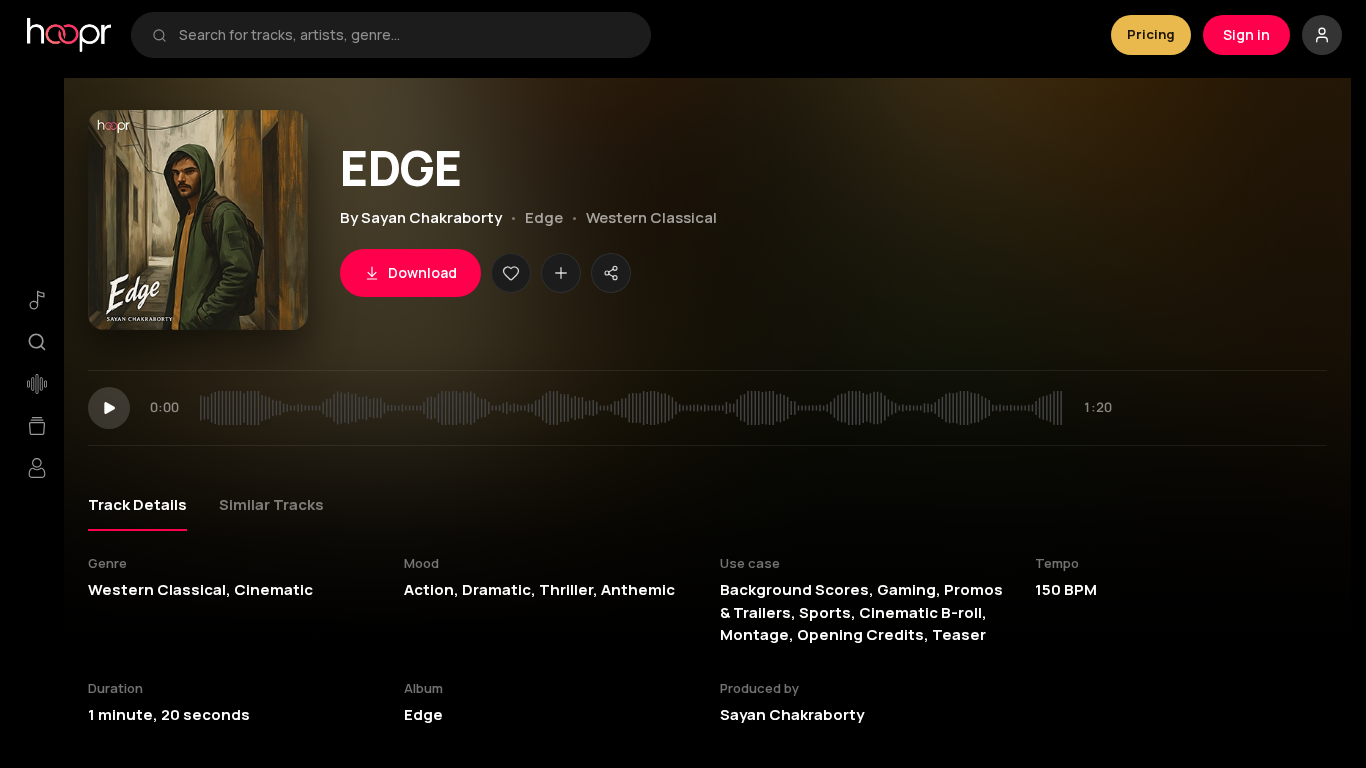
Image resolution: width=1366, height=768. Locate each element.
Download (422, 272)
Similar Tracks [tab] (271, 504)
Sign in (1246, 34)
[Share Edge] (611, 273)
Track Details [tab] (137, 504)
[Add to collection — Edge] (561, 273)
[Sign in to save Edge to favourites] (511, 273)
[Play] (109, 408)
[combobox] (404, 35)
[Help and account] (1322, 35)
